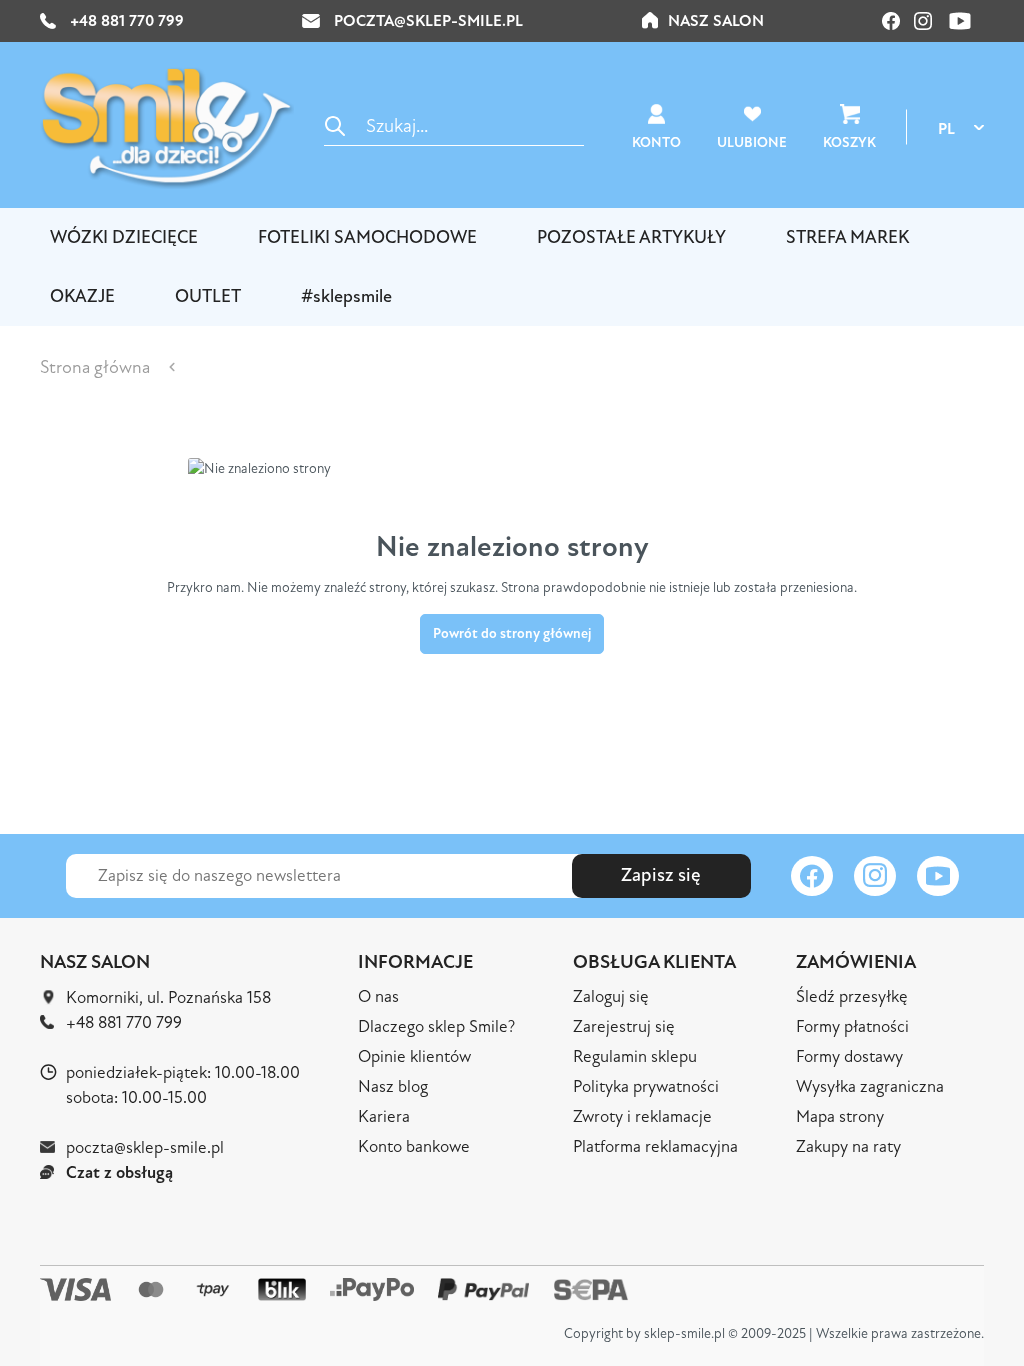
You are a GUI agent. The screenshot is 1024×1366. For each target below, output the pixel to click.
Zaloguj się (611, 996)
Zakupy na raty (848, 1146)
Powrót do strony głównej (512, 633)
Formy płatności (852, 1026)
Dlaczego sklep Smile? (436, 1026)
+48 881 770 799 (125, 21)
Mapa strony (840, 1116)
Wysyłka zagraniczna (870, 1086)
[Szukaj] (335, 125)
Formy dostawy (849, 1056)
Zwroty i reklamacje (642, 1116)
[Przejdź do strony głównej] (167, 127)
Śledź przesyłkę (852, 996)
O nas (378, 996)
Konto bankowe (414, 1146)
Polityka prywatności (646, 1086)
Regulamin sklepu (635, 1056)
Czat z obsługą (119, 1172)
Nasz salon (716, 21)
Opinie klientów (414, 1056)
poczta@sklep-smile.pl (428, 21)
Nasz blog (393, 1086)
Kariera (384, 1116)
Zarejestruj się (624, 1026)
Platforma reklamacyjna (655, 1146)
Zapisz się (661, 875)
